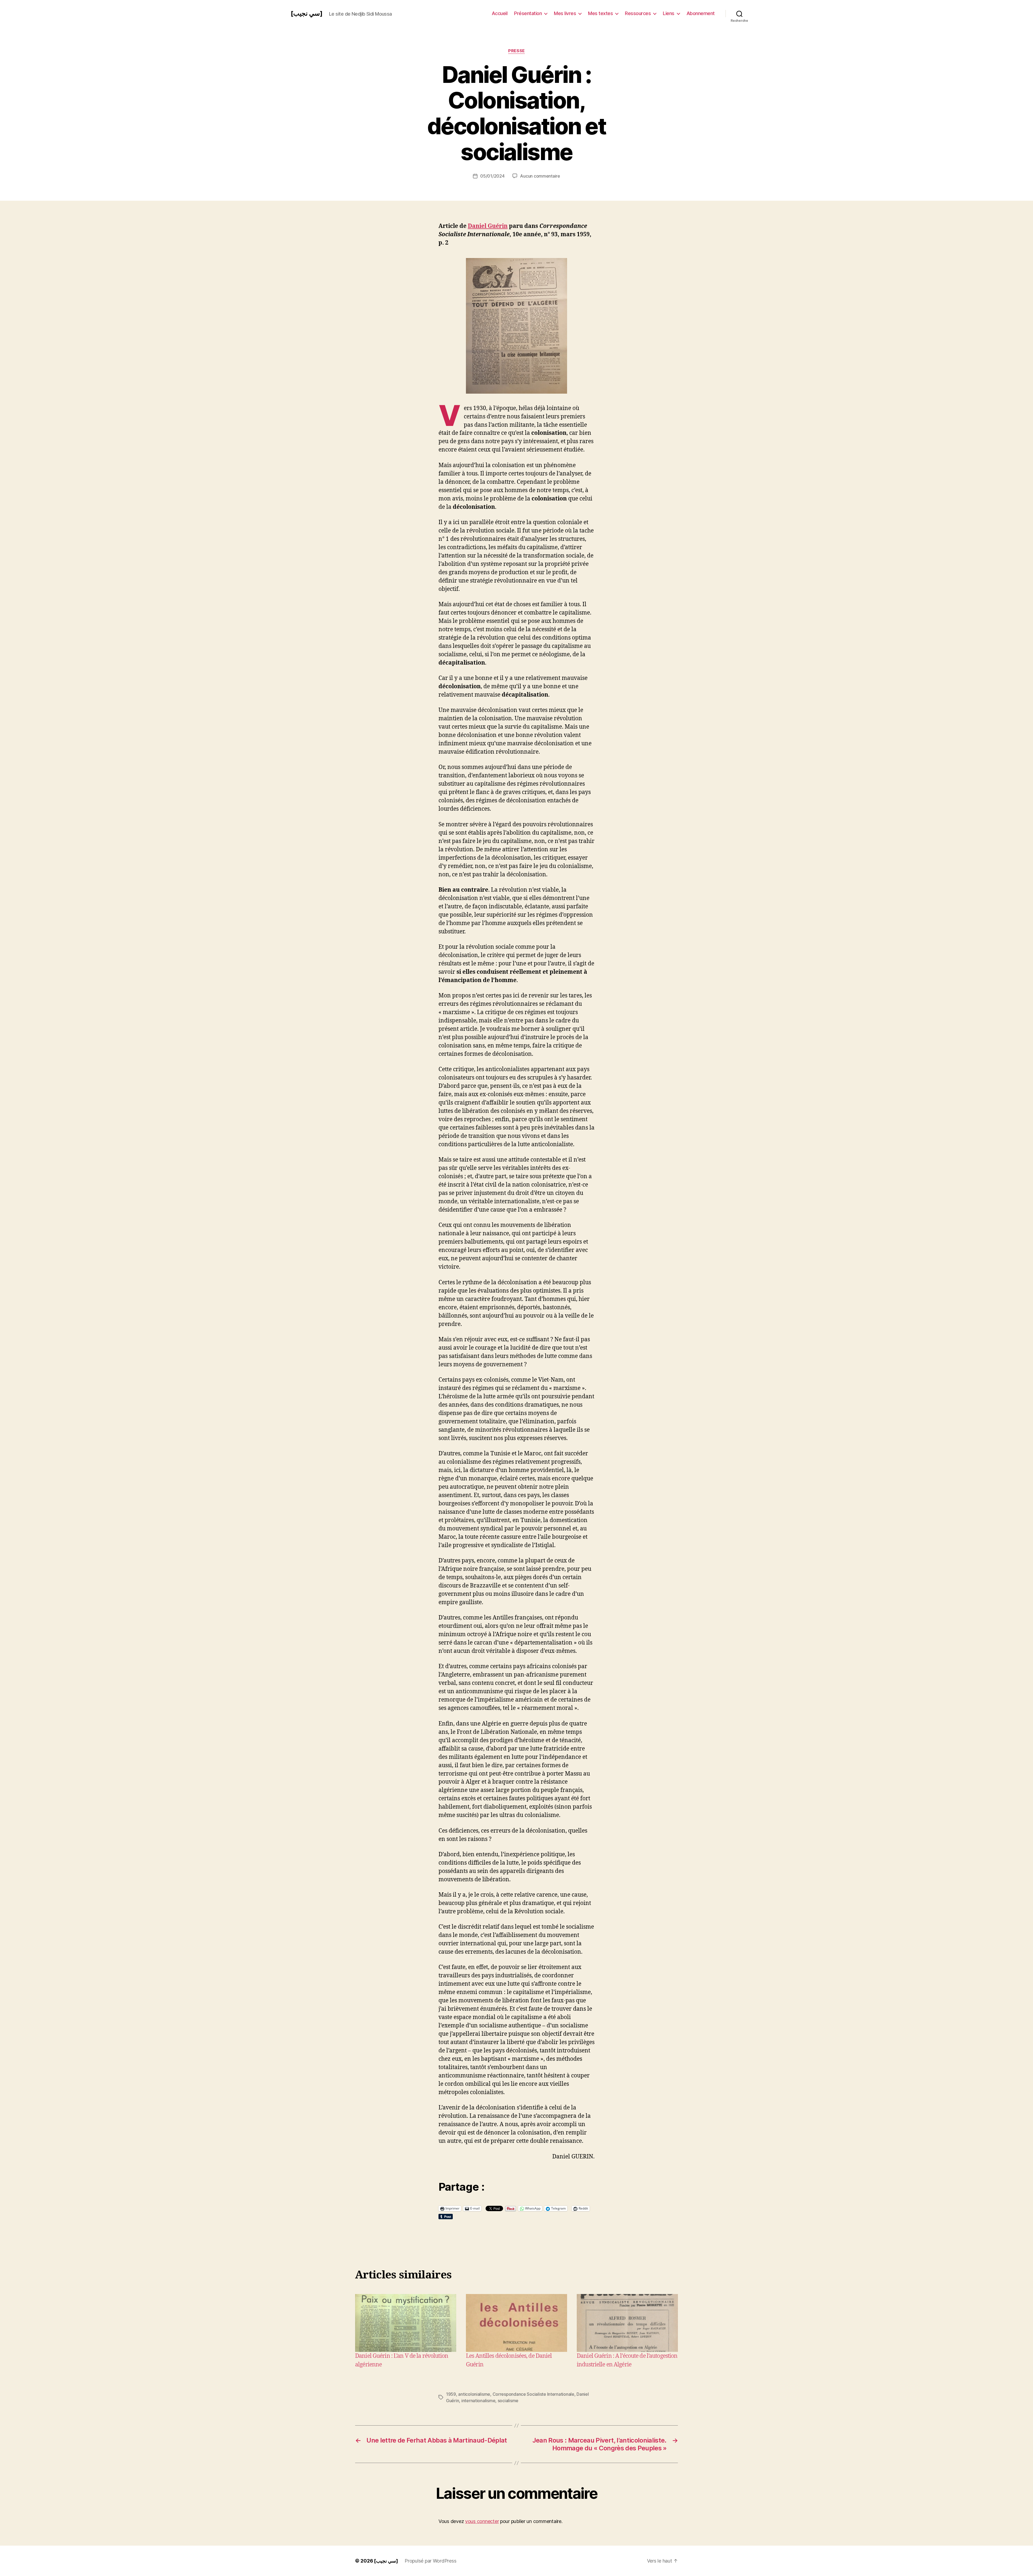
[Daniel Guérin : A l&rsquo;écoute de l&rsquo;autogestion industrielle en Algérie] (627, 2323)
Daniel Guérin (488, 226)
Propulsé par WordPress (430, 2561)
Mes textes (600, 13)
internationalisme (478, 2401)
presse (516, 51)
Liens (669, 13)
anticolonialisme (474, 2394)
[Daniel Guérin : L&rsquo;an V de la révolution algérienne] (406, 2323)
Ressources (638, 13)
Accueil (500, 13)
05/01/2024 (492, 176)
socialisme (508, 2401)
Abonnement (701, 13)
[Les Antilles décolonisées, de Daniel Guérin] (516, 2323)
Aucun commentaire (540, 176)
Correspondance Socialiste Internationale (533, 2394)
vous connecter (482, 2521)
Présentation (528, 13)
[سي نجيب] (307, 13)
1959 (451, 2394)
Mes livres (565, 13)
